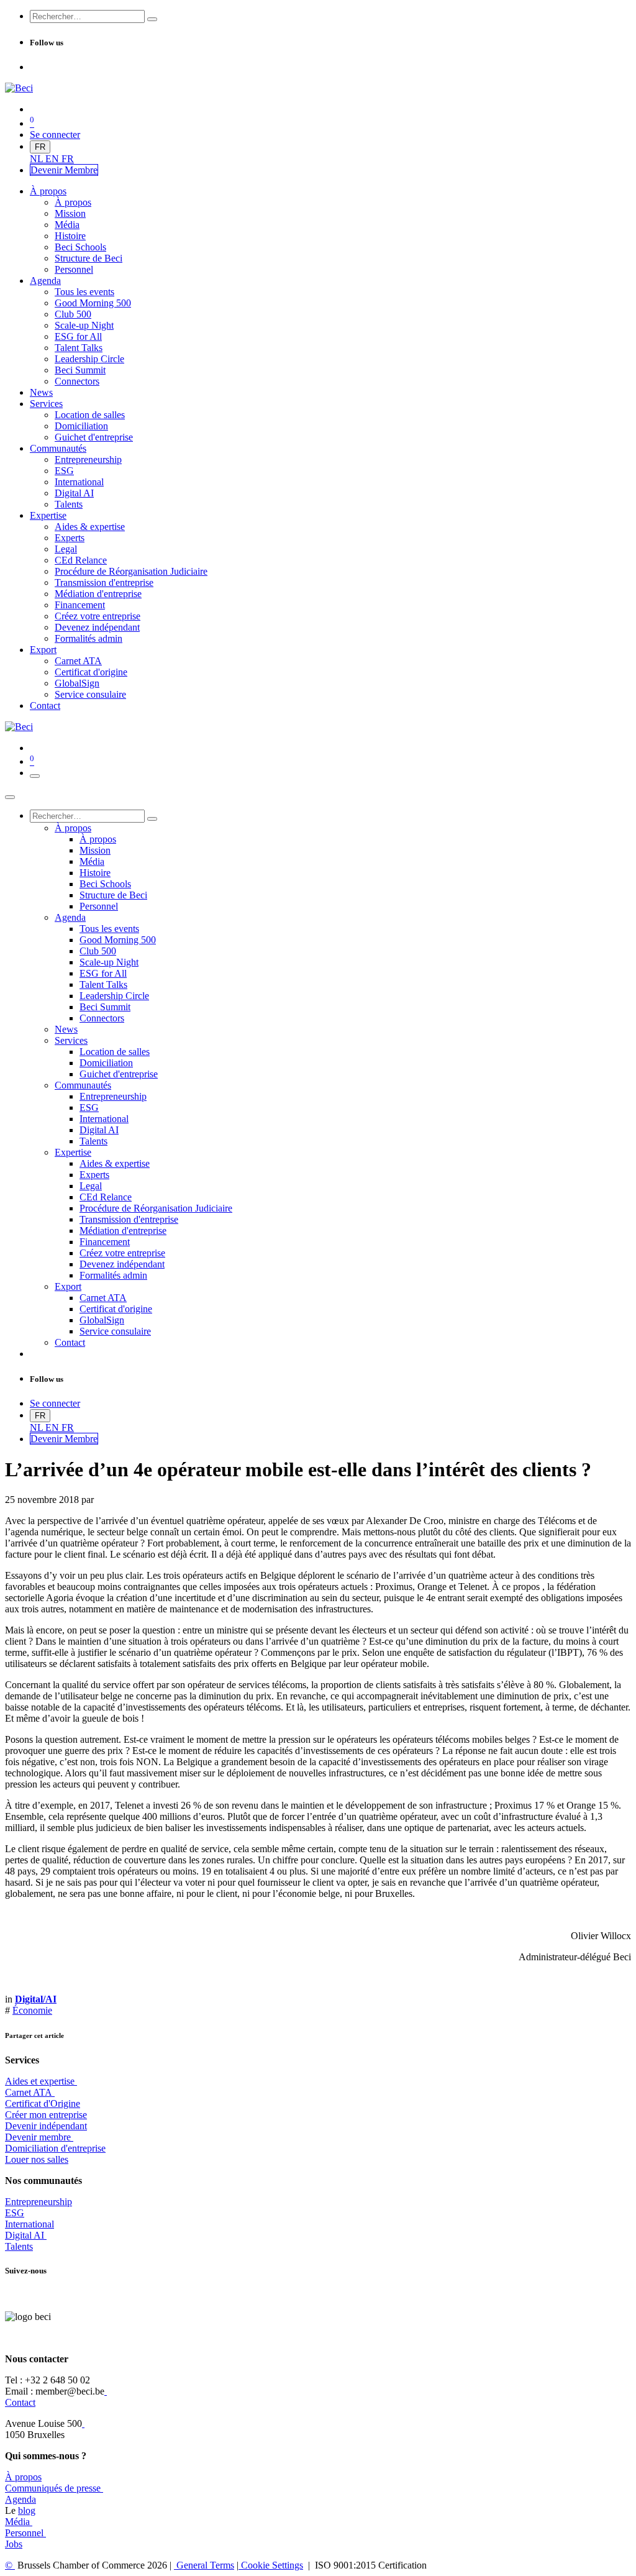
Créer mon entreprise (46, 2115)
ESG (15, 2213)
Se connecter (55, 135)
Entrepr (39, 2202)
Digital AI (25, 2235)
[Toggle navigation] (35, 776)
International (30, 2224)
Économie (32, 2010)
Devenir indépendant (46, 2126)
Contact (20, 2402)
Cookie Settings (271, 2565)
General (204, 2565)
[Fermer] (10, 797)
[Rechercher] (152, 19)
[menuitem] (38, 159)
